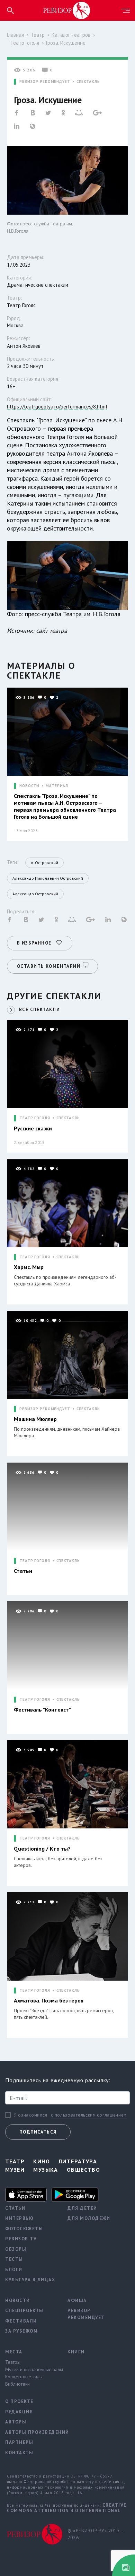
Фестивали (21, 2321)
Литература (78, 2161)
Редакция (19, 2412)
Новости (18, 2301)
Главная (15, 35)
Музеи (15, 2170)
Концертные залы (24, 2377)
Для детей (82, 2208)
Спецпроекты (24, 2311)
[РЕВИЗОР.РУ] (67, 10)
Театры (13, 2362)
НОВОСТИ (29, 786)
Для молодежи (89, 2218)
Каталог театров (71, 35)
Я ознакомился (31, 2115)
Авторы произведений (31, 2432)
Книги (76, 2352)
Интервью (19, 2218)
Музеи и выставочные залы (31, 2369)
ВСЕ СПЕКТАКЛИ (39, 1010)
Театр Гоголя (25, 43)
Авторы (16, 2422)
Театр (38, 35)
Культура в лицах (30, 2280)
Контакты (19, 2453)
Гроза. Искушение (66, 43)
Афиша (77, 2301)
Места (14, 2352)
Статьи (15, 2208)
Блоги (14, 2270)
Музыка (46, 2170)
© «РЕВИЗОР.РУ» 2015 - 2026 (95, 2534)
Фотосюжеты (24, 2229)
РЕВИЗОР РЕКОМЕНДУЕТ (45, 82)
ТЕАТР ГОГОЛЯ (35, 1118)
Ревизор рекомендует (86, 2314)
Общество (84, 2170)
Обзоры (16, 2249)
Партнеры (19, 2442)
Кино (42, 2161)
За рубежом (21, 2331)
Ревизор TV (21, 2239)
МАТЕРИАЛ (57, 786)
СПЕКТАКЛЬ (88, 82)
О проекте (19, 2401)
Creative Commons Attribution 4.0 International (67, 2508)
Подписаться (38, 2132)
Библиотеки (17, 2384)
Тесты (14, 2259)
